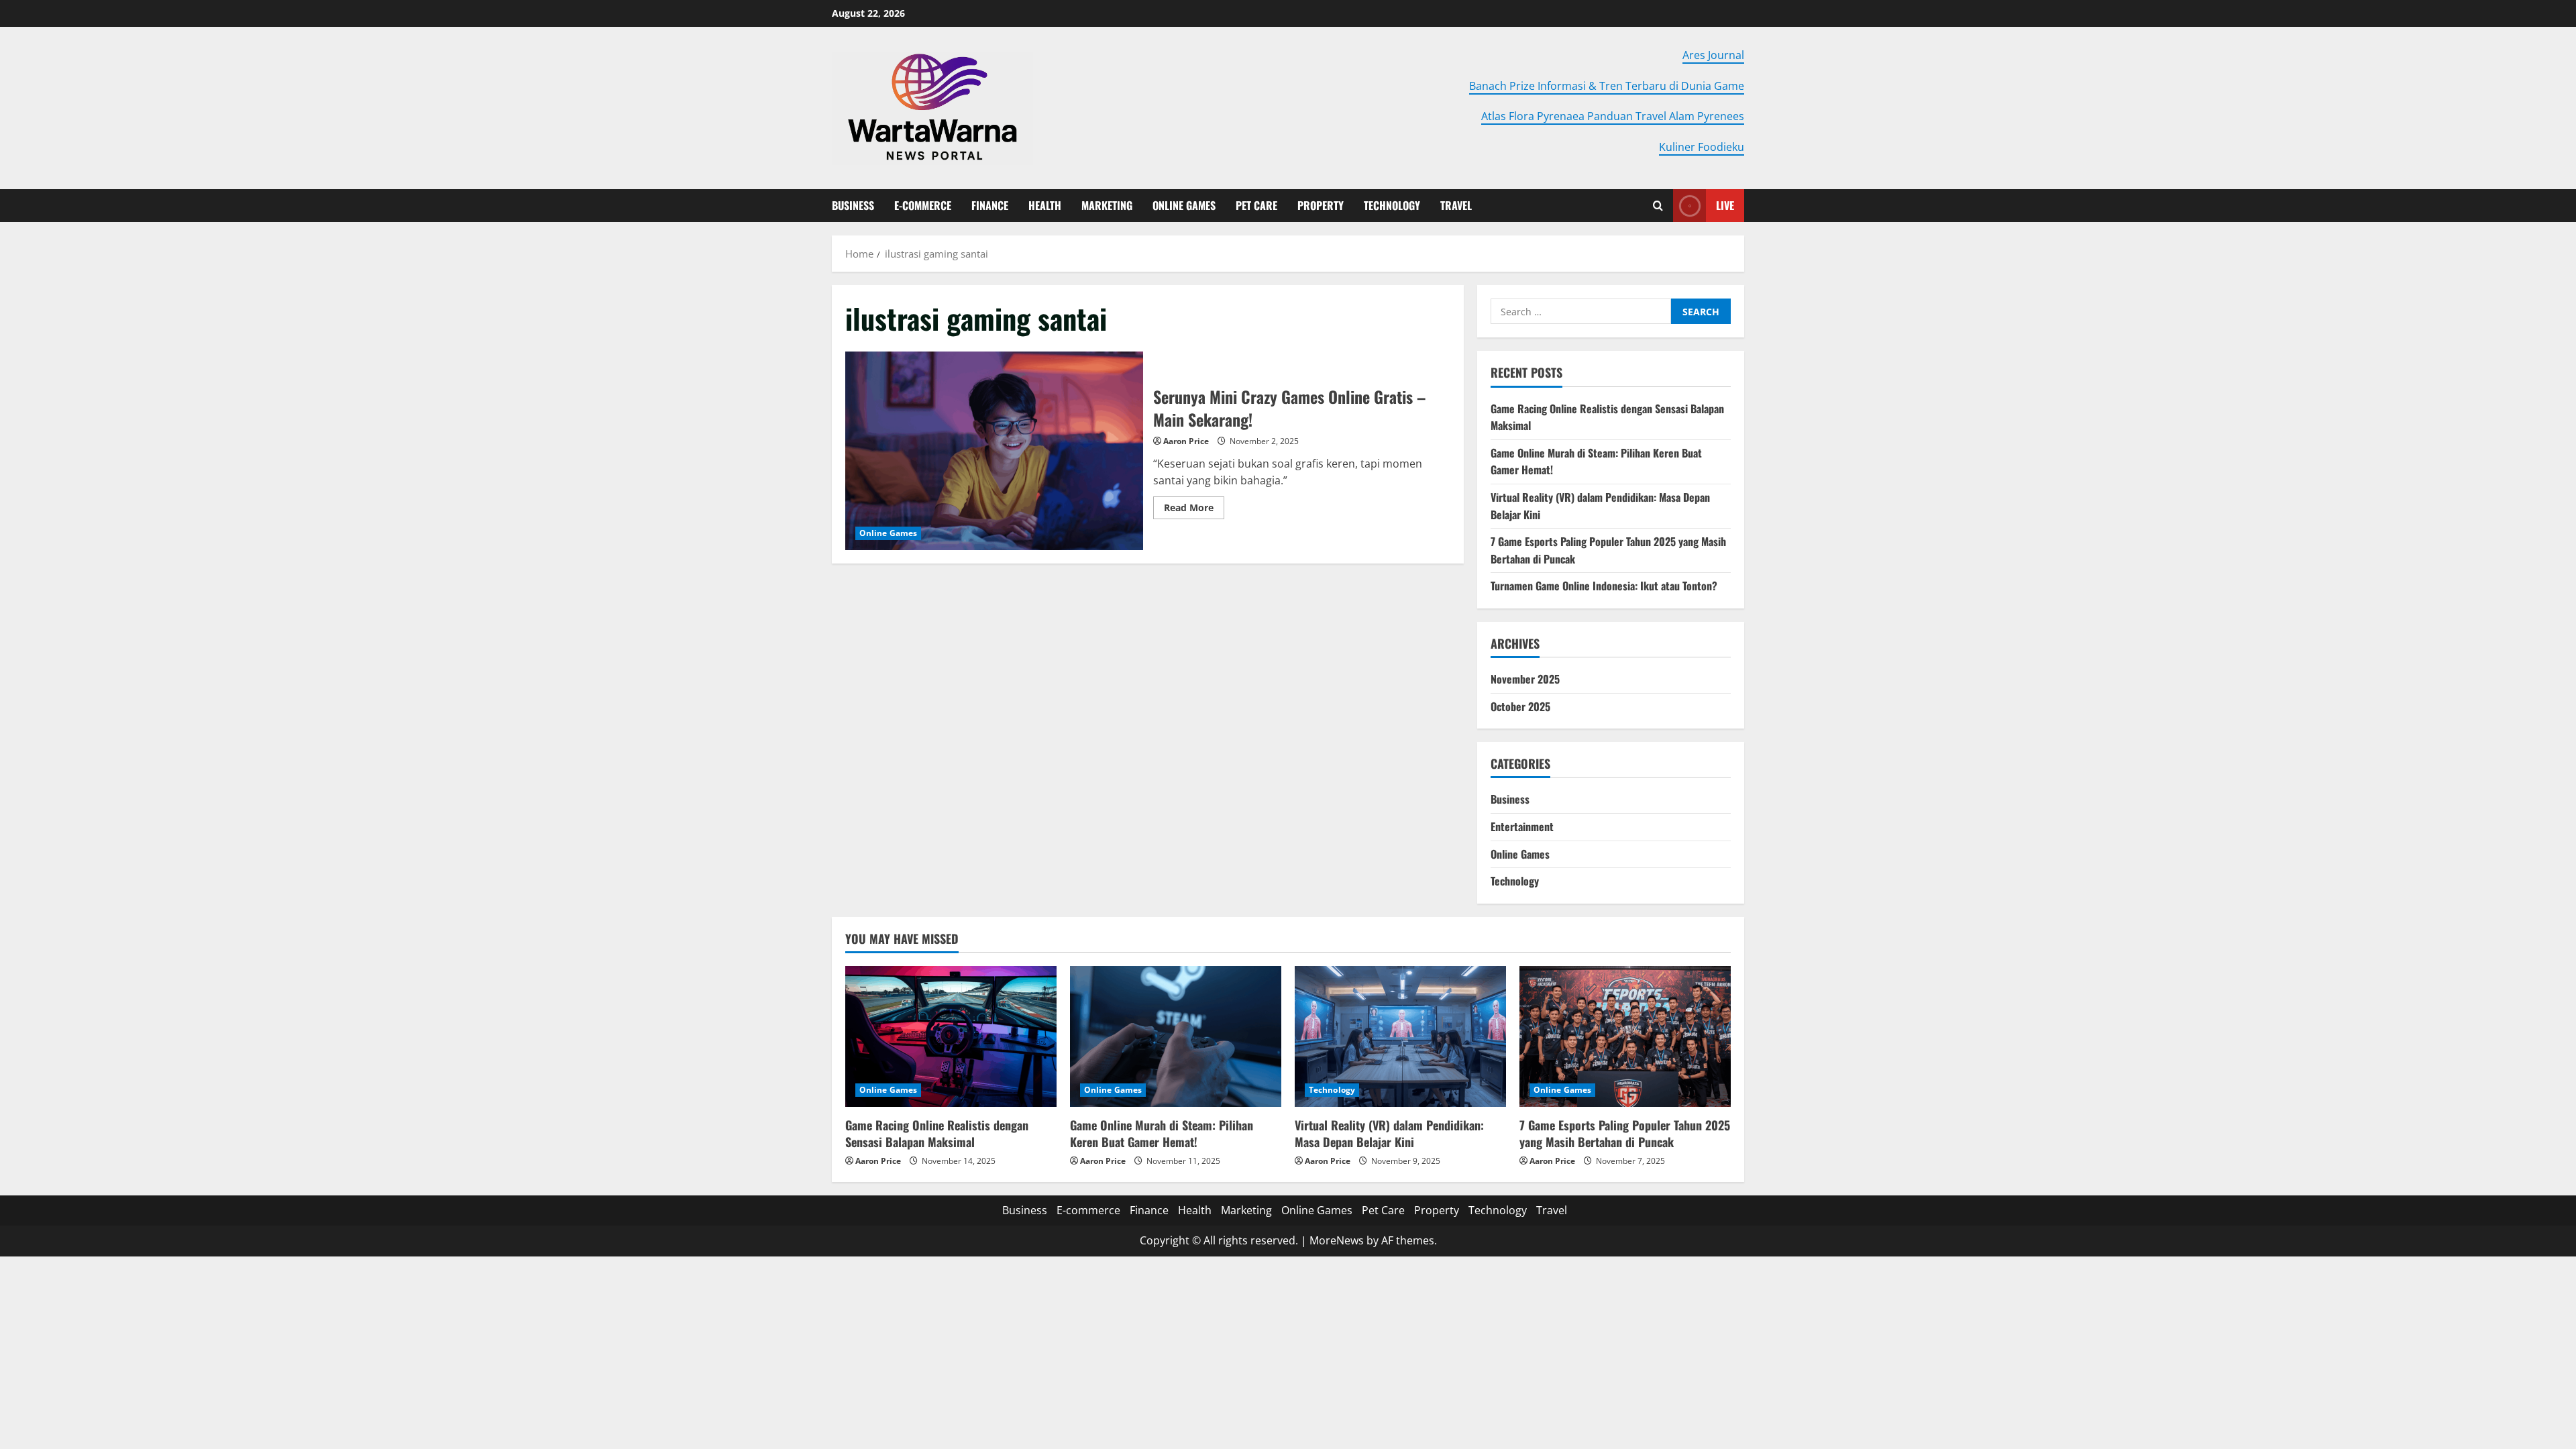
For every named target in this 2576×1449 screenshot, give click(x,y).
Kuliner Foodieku (1702, 147)
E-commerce (923, 205)
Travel (1456, 205)
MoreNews (1337, 1240)
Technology (1392, 205)
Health (1045, 205)
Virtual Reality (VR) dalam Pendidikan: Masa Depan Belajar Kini (1389, 1133)
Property (1321, 205)
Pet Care (1256, 205)
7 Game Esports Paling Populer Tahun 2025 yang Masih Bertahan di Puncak (1625, 1133)
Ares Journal (1713, 55)
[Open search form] (1658, 206)
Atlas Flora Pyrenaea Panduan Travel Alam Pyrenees (1613, 116)
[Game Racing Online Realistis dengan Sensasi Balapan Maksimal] (951, 1036)
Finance (990, 205)
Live (1725, 205)
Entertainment (1522, 826)
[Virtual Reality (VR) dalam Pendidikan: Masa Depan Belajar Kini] (1400, 1036)
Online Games (1184, 205)
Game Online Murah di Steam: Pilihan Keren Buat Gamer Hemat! (1162, 1133)
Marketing (1107, 205)
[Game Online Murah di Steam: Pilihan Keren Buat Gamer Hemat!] (1176, 1036)
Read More (1194, 510)
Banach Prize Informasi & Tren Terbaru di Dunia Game (1607, 86)
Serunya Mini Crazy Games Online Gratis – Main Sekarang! (994, 451)
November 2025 (1525, 679)
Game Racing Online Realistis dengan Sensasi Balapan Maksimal (937, 1133)
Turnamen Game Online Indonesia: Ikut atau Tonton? (1604, 586)
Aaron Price (1186, 441)
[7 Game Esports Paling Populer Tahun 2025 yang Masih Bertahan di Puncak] (1625, 1036)
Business (853, 205)
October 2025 (1520, 706)
